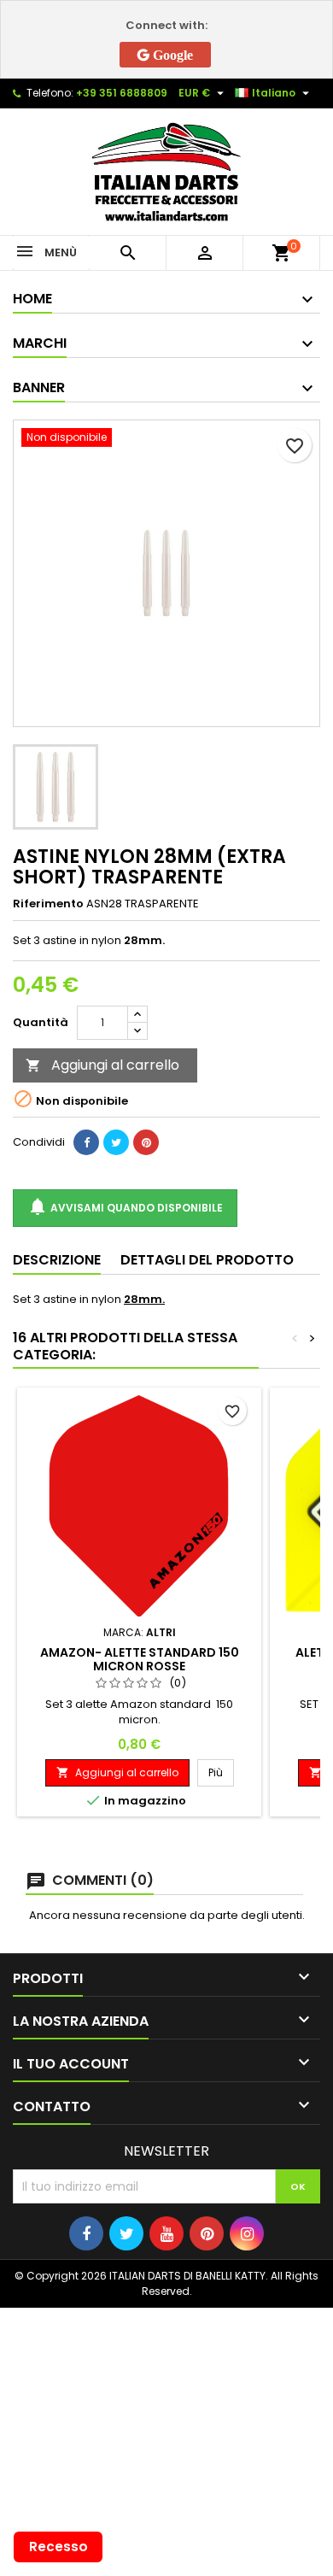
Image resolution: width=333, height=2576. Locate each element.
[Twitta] (116, 1142)
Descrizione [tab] (57, 1260)
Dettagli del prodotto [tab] (207, 1260)
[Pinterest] (146, 1142)
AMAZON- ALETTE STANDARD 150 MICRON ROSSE (140, 1659)
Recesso (58, 2547)
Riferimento (48, 904)
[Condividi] (86, 1142)
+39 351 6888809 (122, 93)
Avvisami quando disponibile (125, 1206)
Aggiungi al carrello (102, 1065)
